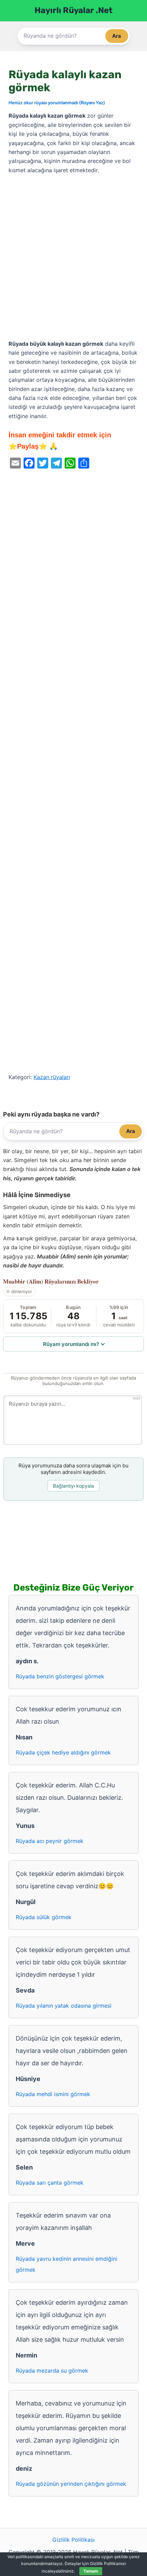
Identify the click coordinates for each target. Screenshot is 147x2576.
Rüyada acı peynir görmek (50, 1841)
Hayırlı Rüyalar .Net (73, 10)
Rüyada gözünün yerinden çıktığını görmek (71, 2484)
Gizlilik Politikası (73, 2540)
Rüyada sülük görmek (44, 1917)
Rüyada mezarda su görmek (52, 2371)
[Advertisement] (73, 257)
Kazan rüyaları (52, 1077)
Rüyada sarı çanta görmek (50, 2183)
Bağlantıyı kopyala (73, 1486)
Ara (117, 36)
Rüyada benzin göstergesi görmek (60, 1676)
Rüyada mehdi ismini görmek (53, 2094)
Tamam (91, 2571)
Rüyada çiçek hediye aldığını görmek (63, 1752)
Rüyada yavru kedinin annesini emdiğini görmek (66, 2264)
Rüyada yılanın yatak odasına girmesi (64, 2006)
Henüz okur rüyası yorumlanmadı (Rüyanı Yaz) (57, 103)
